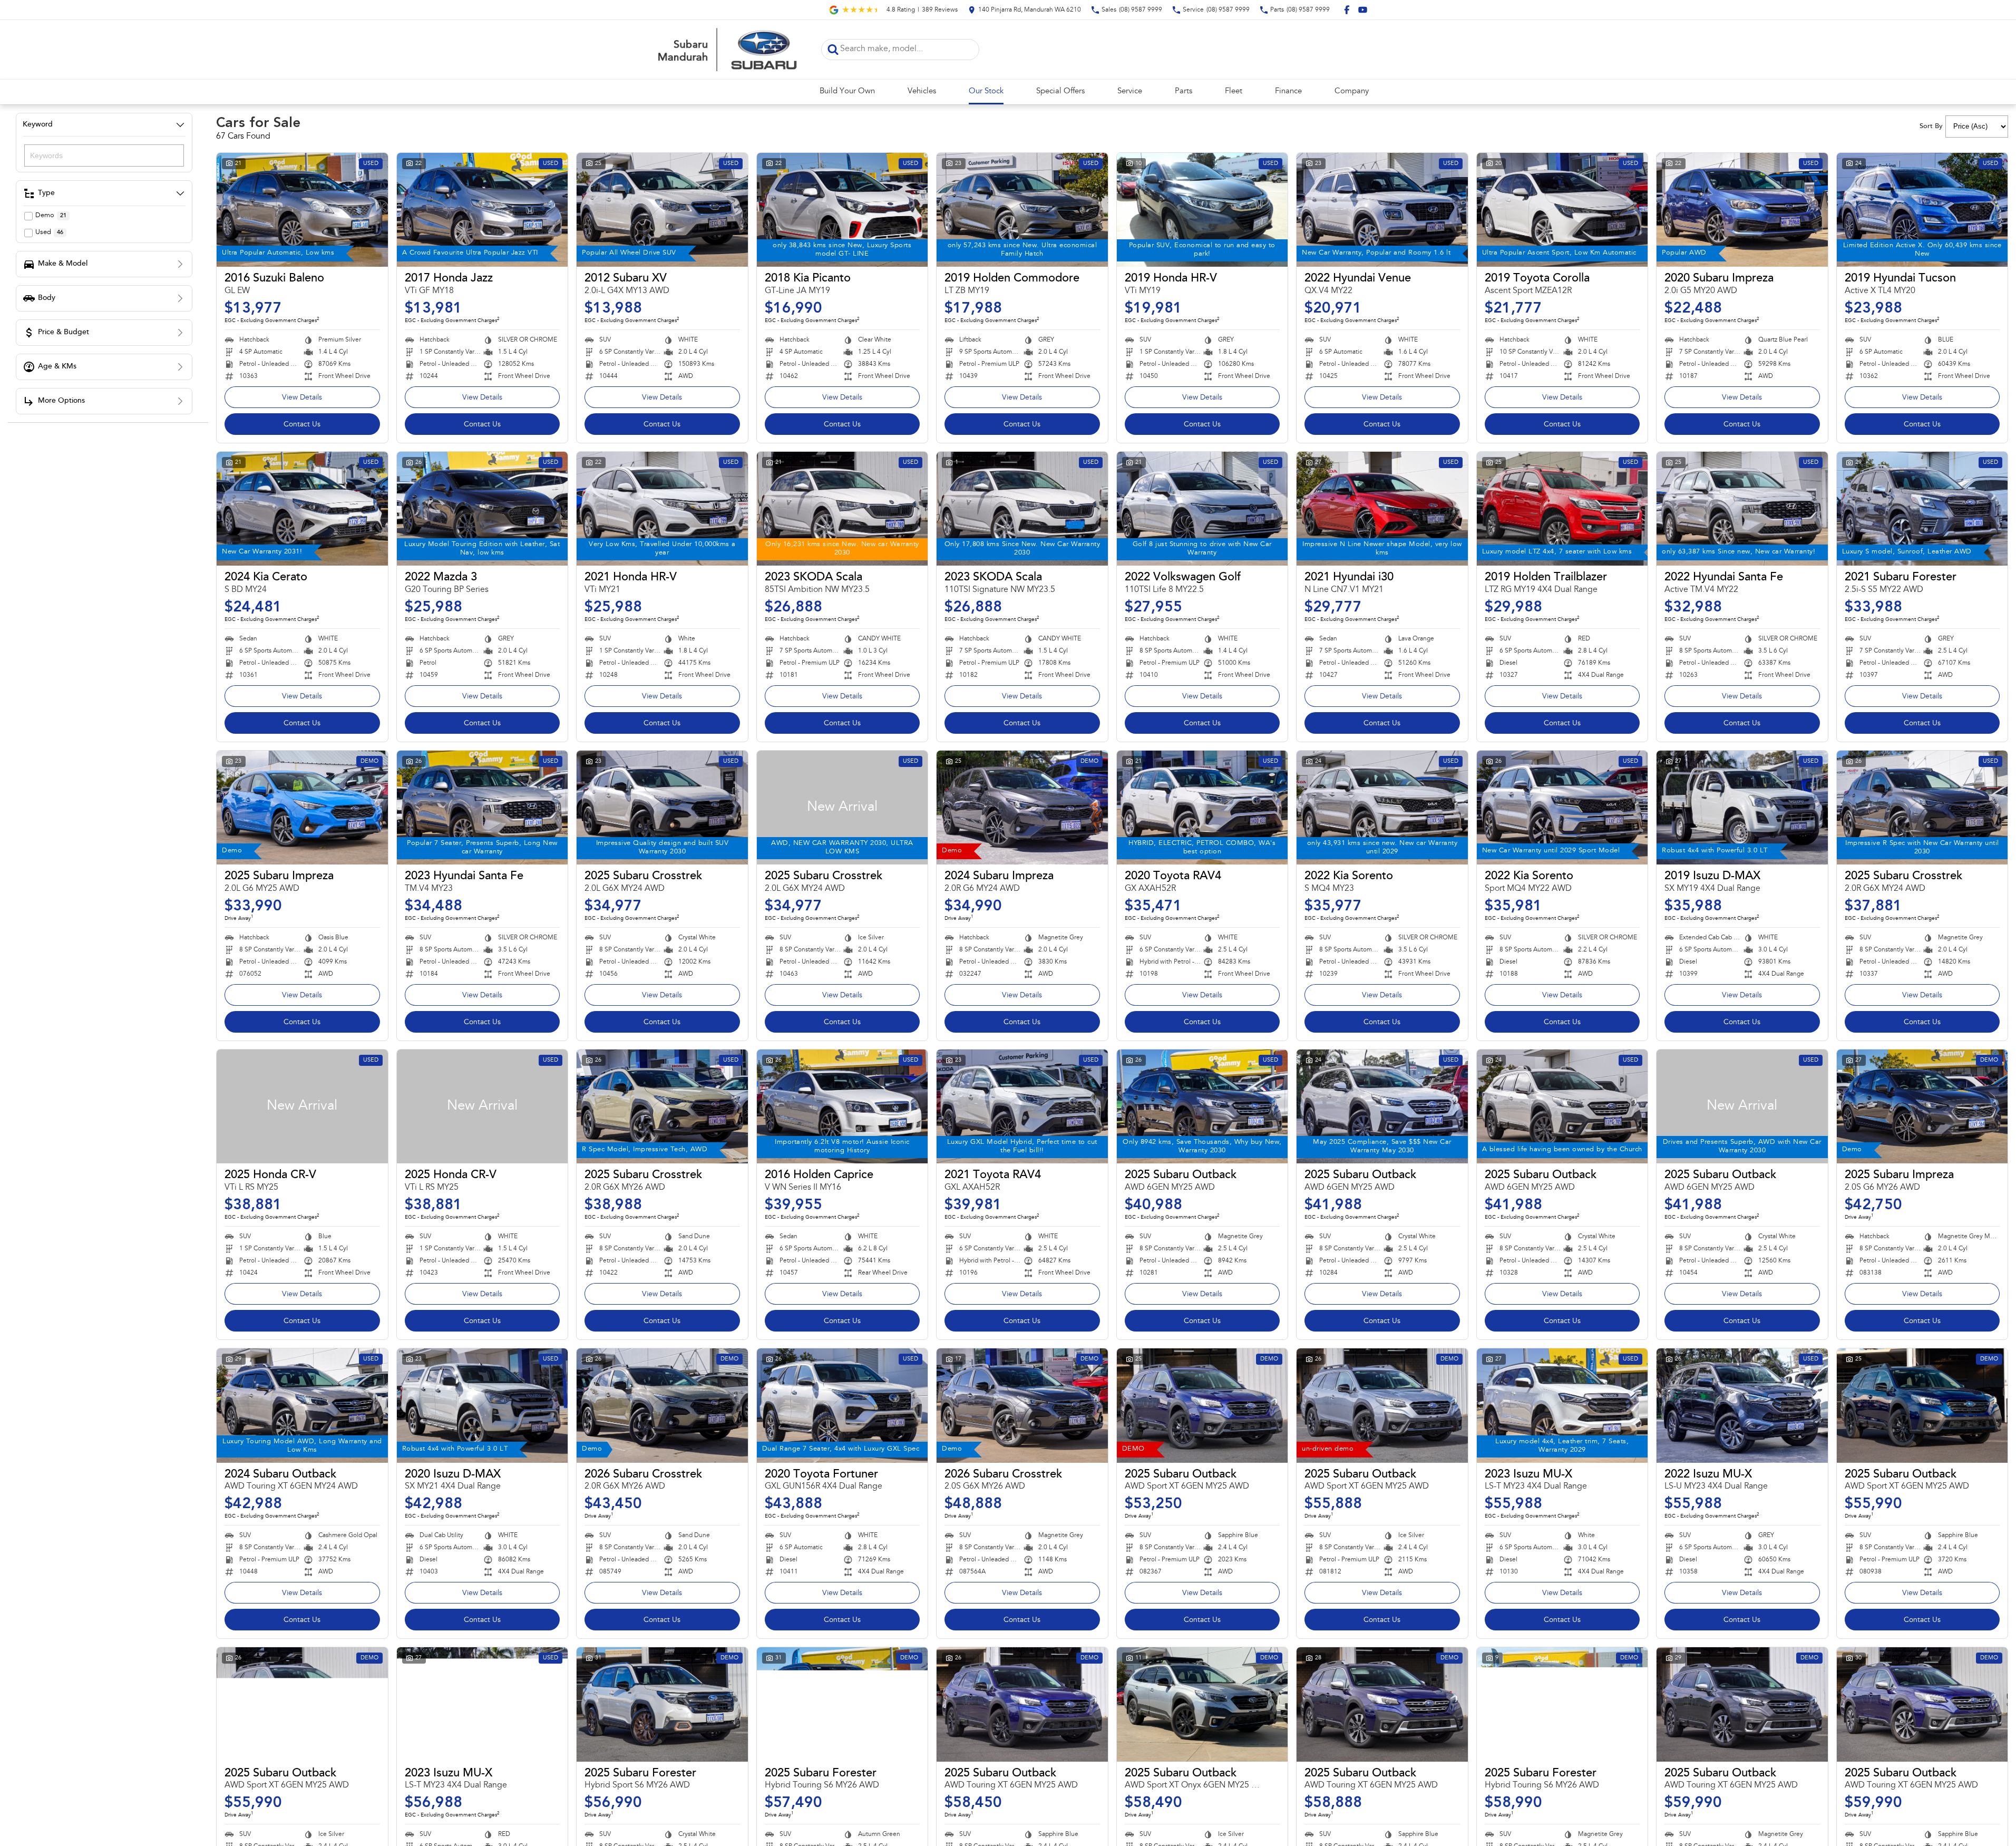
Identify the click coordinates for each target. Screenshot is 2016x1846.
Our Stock (986, 91)
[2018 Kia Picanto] (843, 210)
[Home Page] (726, 50)
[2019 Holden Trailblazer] (1562, 509)
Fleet (1234, 91)
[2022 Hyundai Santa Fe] (1742, 509)
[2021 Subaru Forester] (1922, 509)
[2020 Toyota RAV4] (1202, 808)
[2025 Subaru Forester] (662, 1704)
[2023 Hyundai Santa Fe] (483, 808)
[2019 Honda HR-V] (1202, 210)
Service (1130, 91)
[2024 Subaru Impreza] (1022, 808)
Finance (1288, 91)
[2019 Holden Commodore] (1022, 210)
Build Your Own (847, 91)
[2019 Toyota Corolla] (1562, 210)
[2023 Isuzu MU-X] (1562, 1405)
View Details (302, 398)
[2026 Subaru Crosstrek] (662, 1405)
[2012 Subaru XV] (662, 210)
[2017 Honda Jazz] (483, 210)
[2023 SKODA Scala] (843, 509)
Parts (1184, 91)
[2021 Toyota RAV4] (1022, 1106)
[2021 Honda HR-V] (662, 509)
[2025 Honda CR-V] (302, 1106)
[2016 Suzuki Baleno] (302, 210)
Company (1352, 91)
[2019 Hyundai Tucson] (1922, 210)
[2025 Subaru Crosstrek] (662, 808)
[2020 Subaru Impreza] (1742, 210)
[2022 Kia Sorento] (1382, 808)
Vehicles (922, 91)
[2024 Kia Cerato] (302, 509)
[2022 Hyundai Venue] (1382, 210)
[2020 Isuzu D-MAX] (483, 1405)
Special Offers (1060, 91)
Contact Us (302, 425)
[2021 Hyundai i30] (1382, 509)
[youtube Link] (1363, 10)
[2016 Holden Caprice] (843, 1106)
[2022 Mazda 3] (483, 509)
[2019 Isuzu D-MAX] (1742, 808)
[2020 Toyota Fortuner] (843, 1405)
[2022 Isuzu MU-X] (1742, 1405)
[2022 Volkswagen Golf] (1202, 509)
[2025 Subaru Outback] (1202, 1106)
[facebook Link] (1347, 10)
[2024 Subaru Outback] (302, 1405)
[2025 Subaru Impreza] (302, 808)
